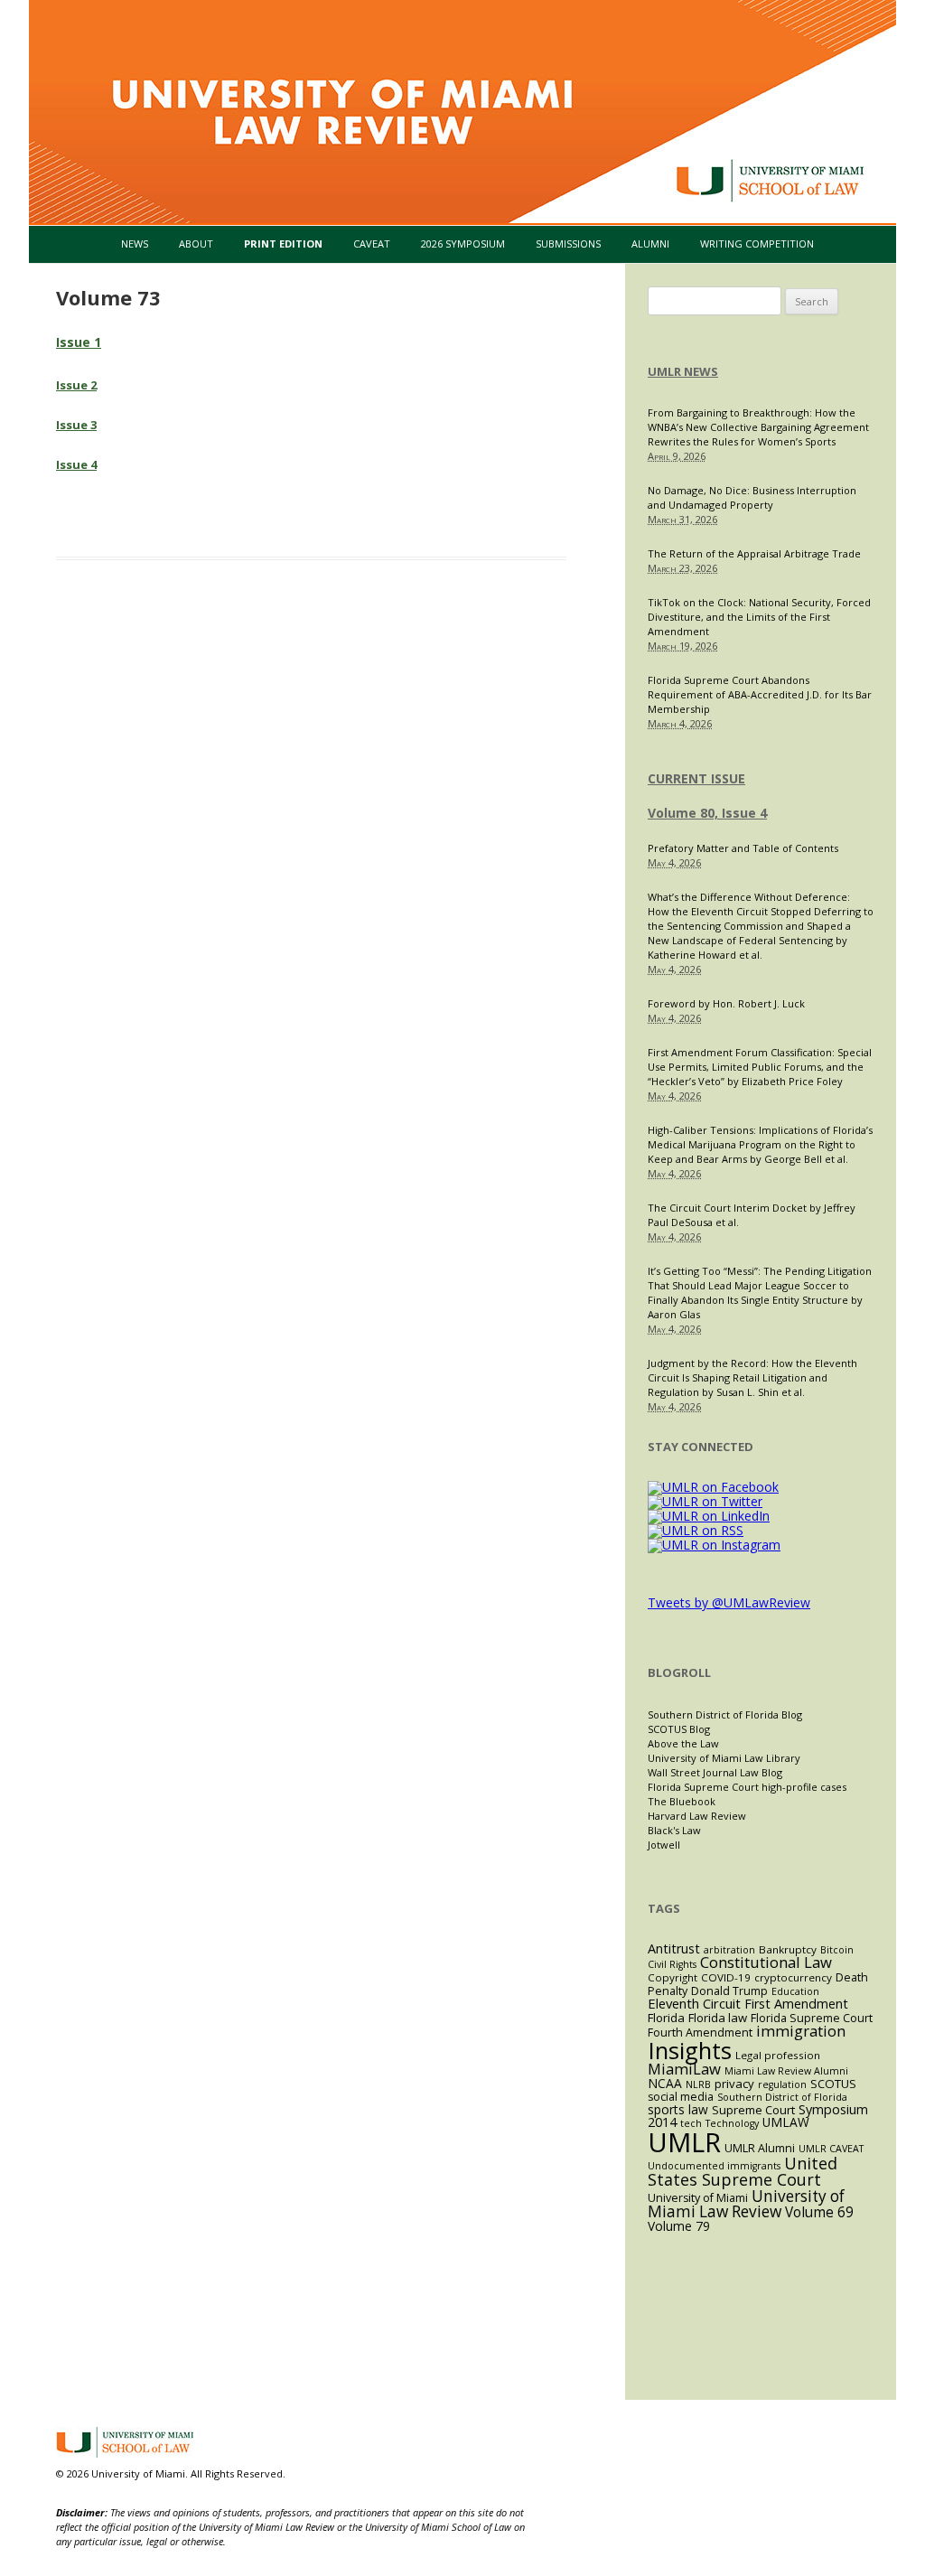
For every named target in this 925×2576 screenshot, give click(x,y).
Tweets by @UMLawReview (729, 1602)
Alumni (650, 244)
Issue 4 (76, 464)
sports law (678, 2109)
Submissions (568, 244)
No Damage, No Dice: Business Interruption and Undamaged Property (752, 497)
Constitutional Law (766, 1962)
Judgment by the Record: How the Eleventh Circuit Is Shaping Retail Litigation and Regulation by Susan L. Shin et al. (752, 1377)
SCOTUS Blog (679, 1729)
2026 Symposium (463, 244)
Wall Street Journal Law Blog (715, 1772)
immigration (801, 2031)
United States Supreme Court (743, 2171)
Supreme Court (753, 2110)
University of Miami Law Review (746, 2204)
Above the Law (683, 1743)
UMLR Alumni (760, 2148)
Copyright (673, 1977)
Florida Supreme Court (812, 2018)
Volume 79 (679, 2226)
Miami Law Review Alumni (786, 2071)
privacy (734, 2084)
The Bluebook (682, 1801)
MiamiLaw (684, 2069)
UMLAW (786, 2122)
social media (681, 2097)
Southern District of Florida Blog (725, 1714)
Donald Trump (729, 1991)
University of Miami (698, 2198)
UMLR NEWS (683, 371)
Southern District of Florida (782, 2097)
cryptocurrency (793, 1977)
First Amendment (796, 2004)
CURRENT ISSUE (696, 778)
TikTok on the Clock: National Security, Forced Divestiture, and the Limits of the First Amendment (759, 617)
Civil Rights (672, 1964)
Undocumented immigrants (714, 2166)
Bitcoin (837, 1950)
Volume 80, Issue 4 (707, 813)
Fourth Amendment (700, 2033)
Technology (732, 2123)
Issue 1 (79, 342)
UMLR (684, 2142)
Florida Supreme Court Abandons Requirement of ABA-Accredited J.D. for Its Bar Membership (760, 694)
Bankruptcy (788, 1949)
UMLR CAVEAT (831, 2149)
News (135, 244)
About (196, 244)
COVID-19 (726, 1977)
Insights (690, 2051)
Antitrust (674, 1948)
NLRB (698, 2084)
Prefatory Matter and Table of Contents (743, 848)
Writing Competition (757, 244)
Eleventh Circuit (694, 2003)
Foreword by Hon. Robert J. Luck (726, 1003)
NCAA (665, 2083)
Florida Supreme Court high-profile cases (747, 1787)
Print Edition (283, 244)
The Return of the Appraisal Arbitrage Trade (754, 553)
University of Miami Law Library (724, 1758)
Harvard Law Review (697, 1816)
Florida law (718, 2018)
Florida (666, 2018)
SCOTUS (833, 2084)
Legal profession (778, 2055)
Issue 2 (76, 385)
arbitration (729, 1950)
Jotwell (664, 1845)
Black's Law (674, 1830)
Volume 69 (819, 2212)
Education (795, 1991)
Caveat (372, 244)
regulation (782, 2084)
